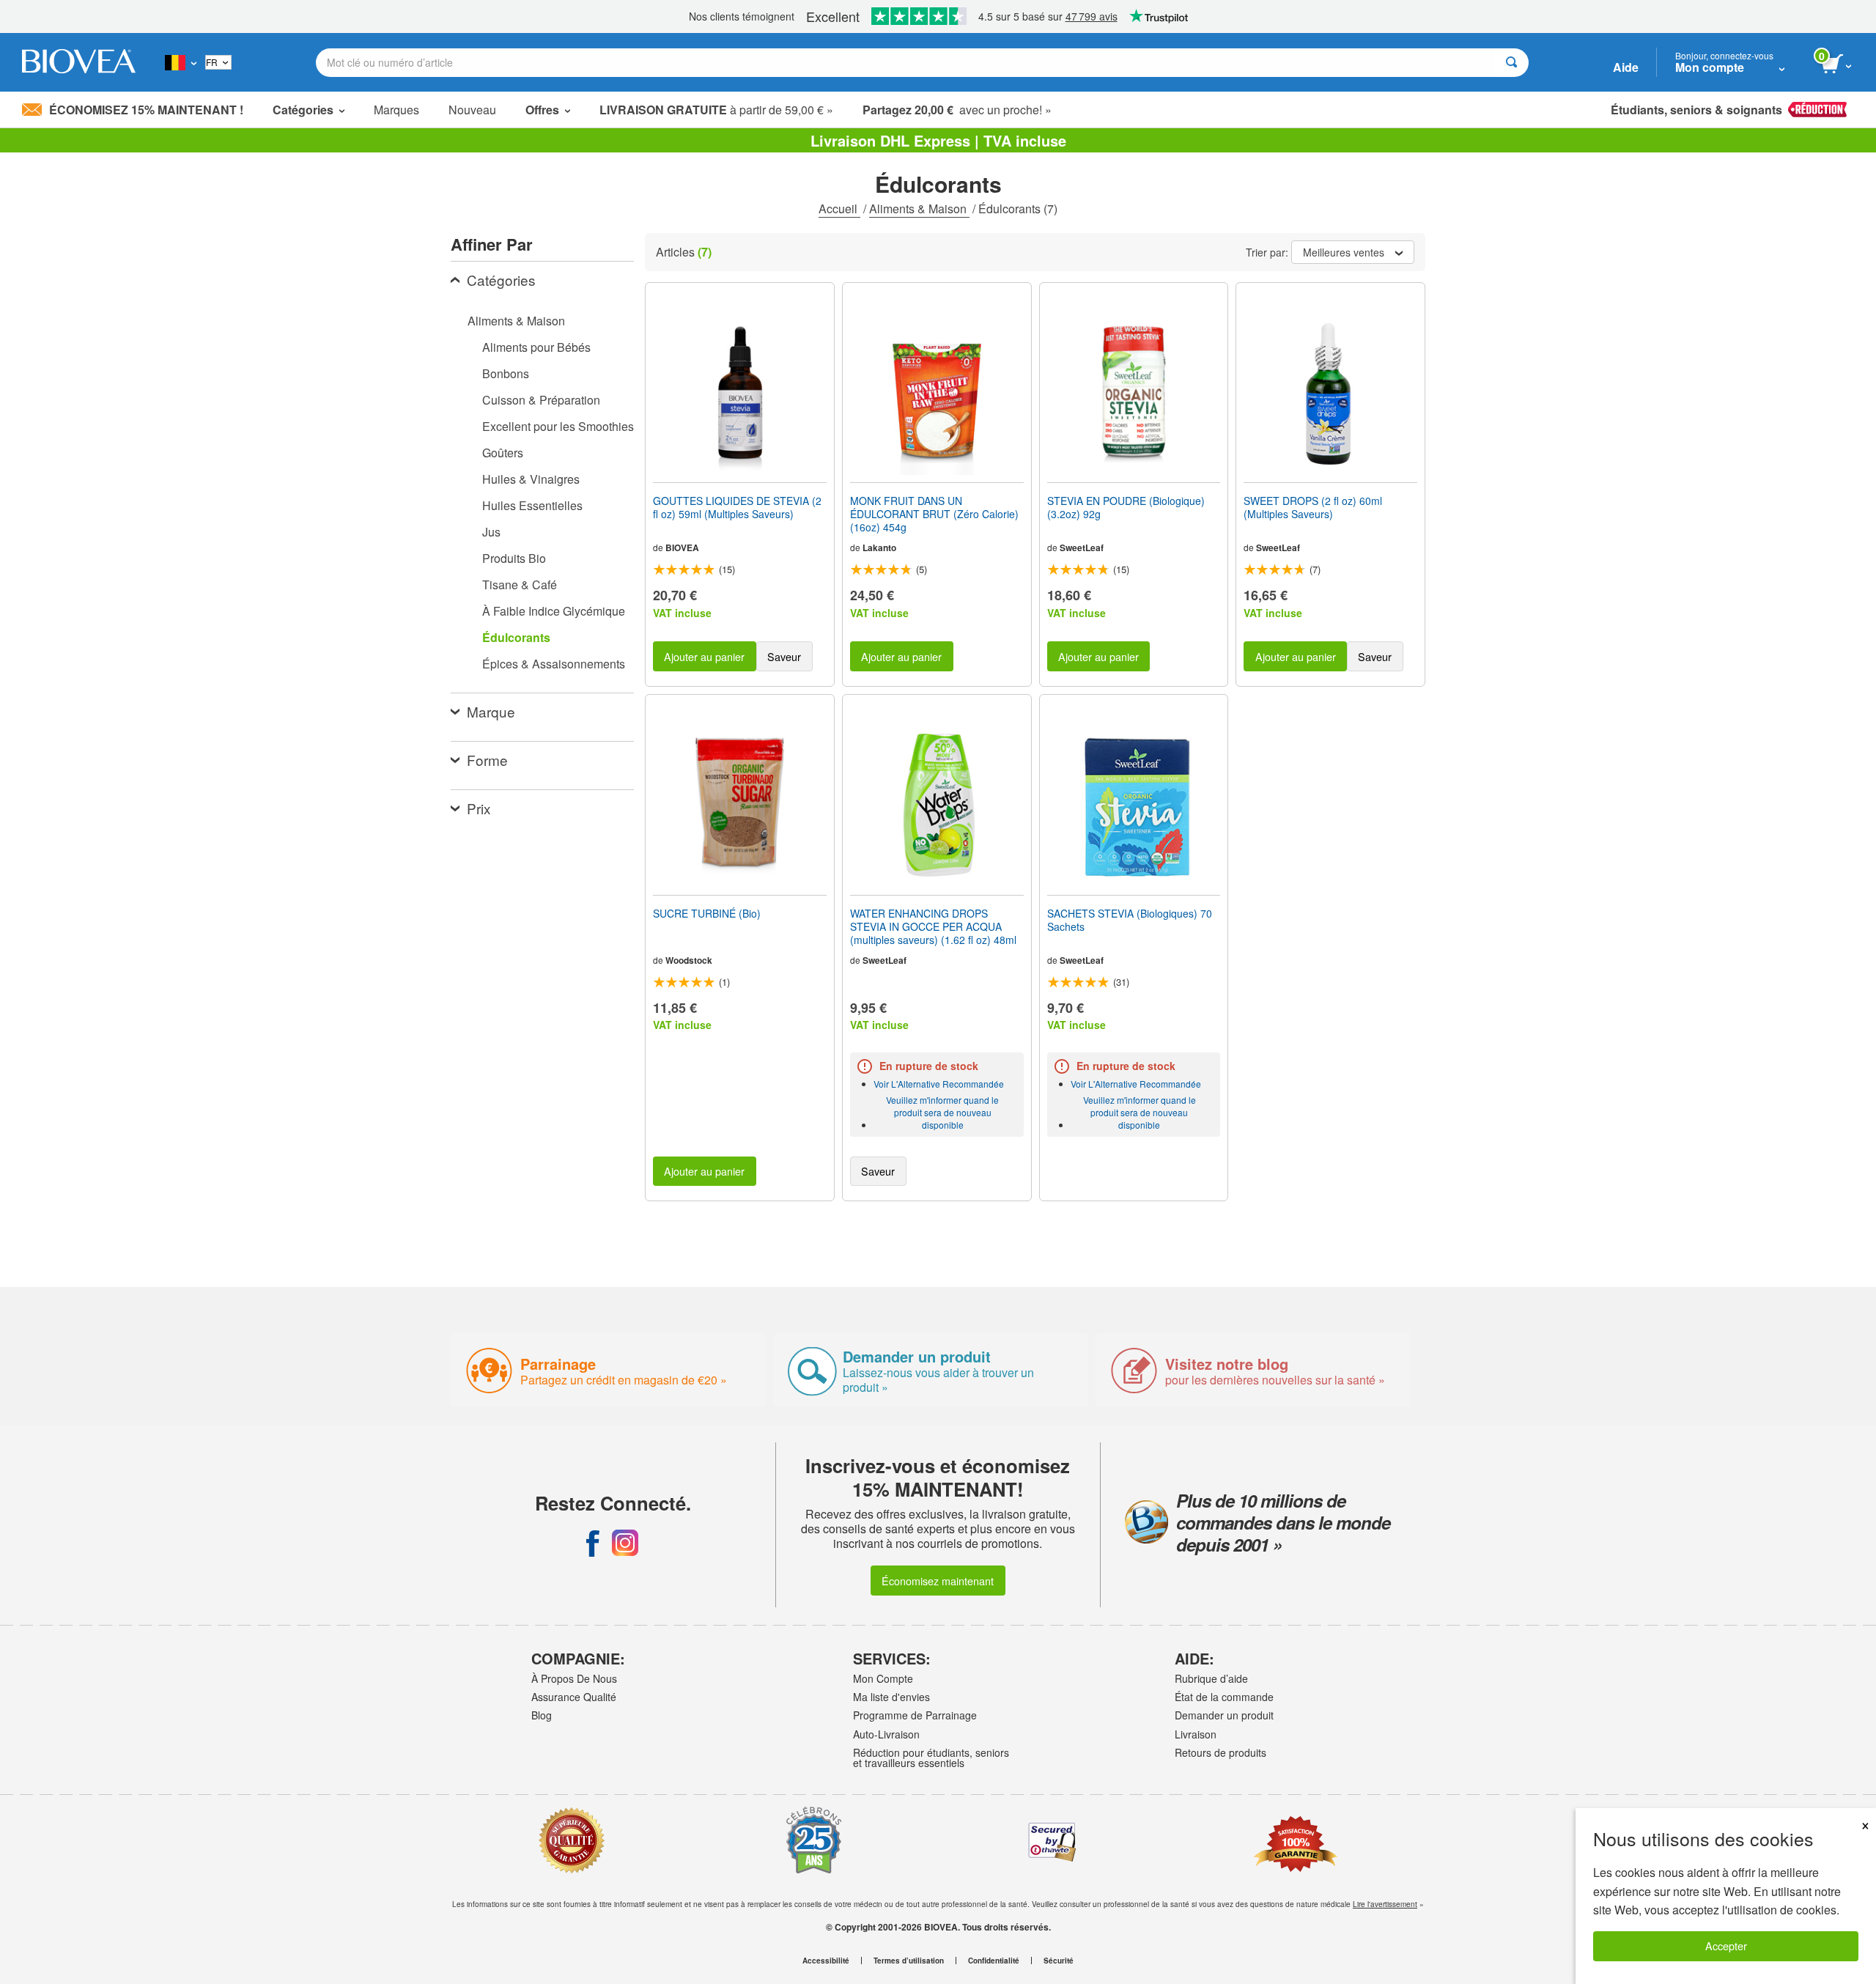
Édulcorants (516, 637)
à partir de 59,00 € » (716, 110)
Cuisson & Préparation (541, 400)
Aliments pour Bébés (536, 347)
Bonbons (506, 373)
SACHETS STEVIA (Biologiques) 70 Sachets (1130, 920)
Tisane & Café (520, 584)
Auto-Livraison (886, 1734)
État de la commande (1224, 1697)
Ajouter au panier (704, 656)
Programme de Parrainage (915, 1715)
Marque (491, 711)
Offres (542, 110)
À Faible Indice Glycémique (554, 611)
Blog (542, 1715)
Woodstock (689, 960)
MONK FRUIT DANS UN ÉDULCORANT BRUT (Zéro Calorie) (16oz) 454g (934, 514)
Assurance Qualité (574, 1697)
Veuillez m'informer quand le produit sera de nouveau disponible (942, 1112)
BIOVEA (682, 547)
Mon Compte (883, 1678)
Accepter (1726, 1946)
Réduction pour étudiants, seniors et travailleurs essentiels (931, 1758)
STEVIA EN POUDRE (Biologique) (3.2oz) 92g (1126, 507)
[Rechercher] (1511, 63)
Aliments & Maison (919, 209)
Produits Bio (514, 558)
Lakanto (879, 547)
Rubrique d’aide (1211, 1678)
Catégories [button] (303, 110)
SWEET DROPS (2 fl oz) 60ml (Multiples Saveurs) (1313, 507)
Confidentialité (994, 1961)
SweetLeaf (1082, 547)
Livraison (1196, 1734)
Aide (1626, 67)
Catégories (501, 280)
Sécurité (1059, 1961)
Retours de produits (1220, 1752)
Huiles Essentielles (532, 505)
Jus (491, 532)
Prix (479, 808)
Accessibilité (826, 1961)
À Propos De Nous (574, 1678)
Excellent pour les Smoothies (558, 426)
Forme (487, 760)
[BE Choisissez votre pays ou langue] (181, 62)
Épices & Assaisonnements (554, 664)
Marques (396, 110)
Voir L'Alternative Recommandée (939, 1084)
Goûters (503, 453)
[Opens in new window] (593, 1543)
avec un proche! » (957, 110)
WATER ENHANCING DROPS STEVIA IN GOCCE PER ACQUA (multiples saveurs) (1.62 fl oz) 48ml (933, 927)
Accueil (839, 209)
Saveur (784, 656)
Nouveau (472, 110)
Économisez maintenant (938, 1581)
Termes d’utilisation (909, 1961)
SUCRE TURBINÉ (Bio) (707, 913)
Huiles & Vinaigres (531, 479)
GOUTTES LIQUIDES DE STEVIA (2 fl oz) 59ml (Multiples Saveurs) (737, 507)
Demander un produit (1224, 1715)
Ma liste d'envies (891, 1697)
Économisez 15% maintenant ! (146, 110)
